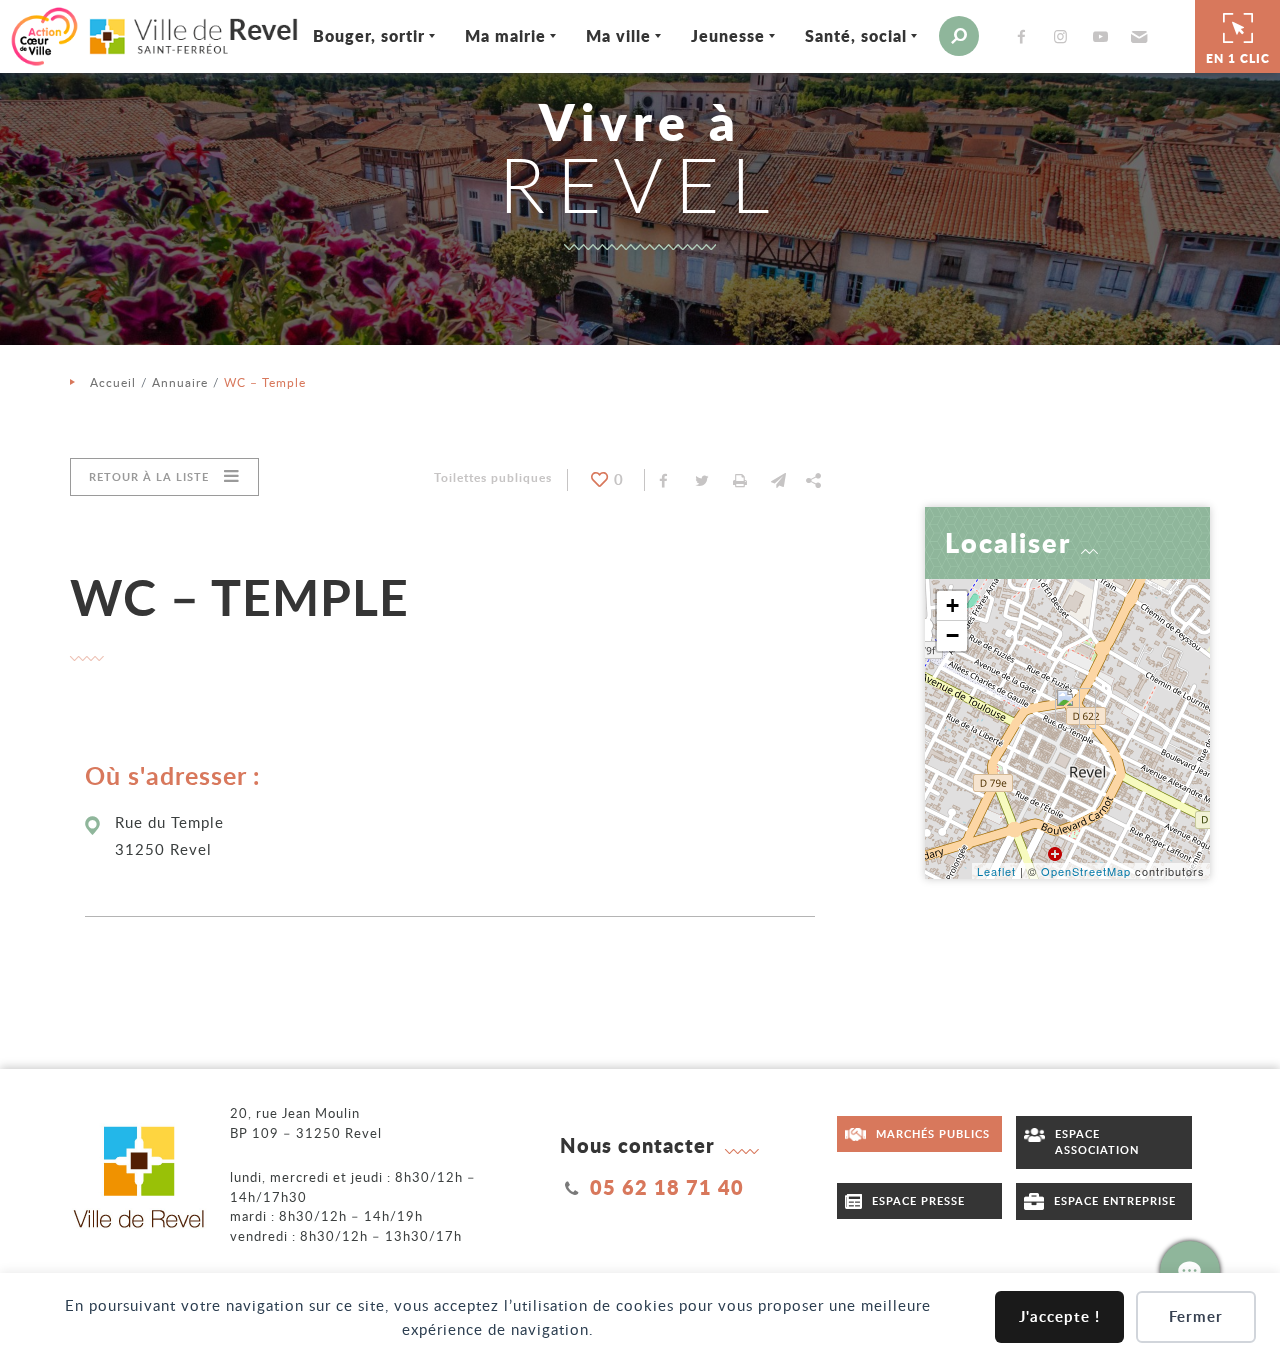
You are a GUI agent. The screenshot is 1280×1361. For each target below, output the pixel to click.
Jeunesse (728, 35)
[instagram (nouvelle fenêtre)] (1065, 36)
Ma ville (618, 35)
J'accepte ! (1059, 1316)
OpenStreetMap (1086, 871)
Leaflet (996, 871)
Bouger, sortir (369, 35)
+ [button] (953, 605)
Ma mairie (505, 35)
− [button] (953, 635)
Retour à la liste (149, 476)
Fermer (1196, 1316)
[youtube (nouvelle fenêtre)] (1104, 36)
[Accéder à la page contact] (1190, 1271)
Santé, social (856, 35)
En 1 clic (1238, 58)
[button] (1136, 36)
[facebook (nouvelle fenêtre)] (1025, 36)
